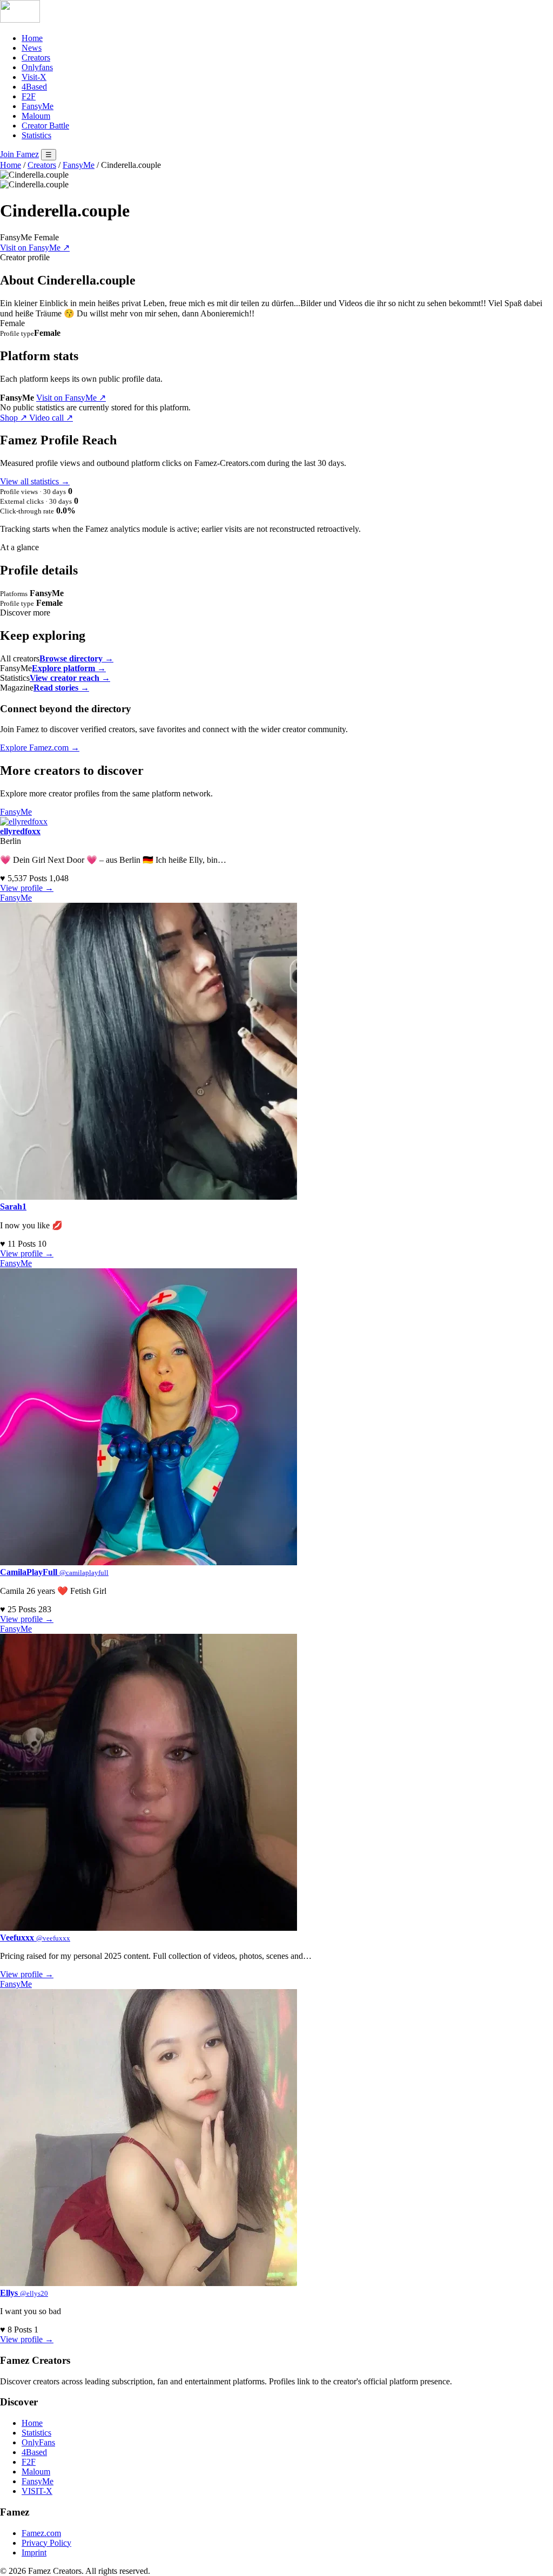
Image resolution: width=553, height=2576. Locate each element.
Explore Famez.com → (40, 748)
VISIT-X (37, 2491)
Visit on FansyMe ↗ (35, 248)
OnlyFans (38, 2442)
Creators (36, 58)
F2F (29, 96)
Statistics (36, 135)
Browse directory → (76, 658)
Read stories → (61, 688)
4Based (34, 87)
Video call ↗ (51, 418)
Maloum (36, 116)
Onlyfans (37, 67)
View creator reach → (70, 678)
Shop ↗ (15, 418)
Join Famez (19, 154)
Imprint (34, 2553)
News (32, 48)
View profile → (27, 888)
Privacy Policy (46, 2543)
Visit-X (34, 77)
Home (32, 38)
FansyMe (38, 106)
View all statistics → (35, 481)
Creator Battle (45, 126)
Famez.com (41, 2533)
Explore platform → (69, 668)
